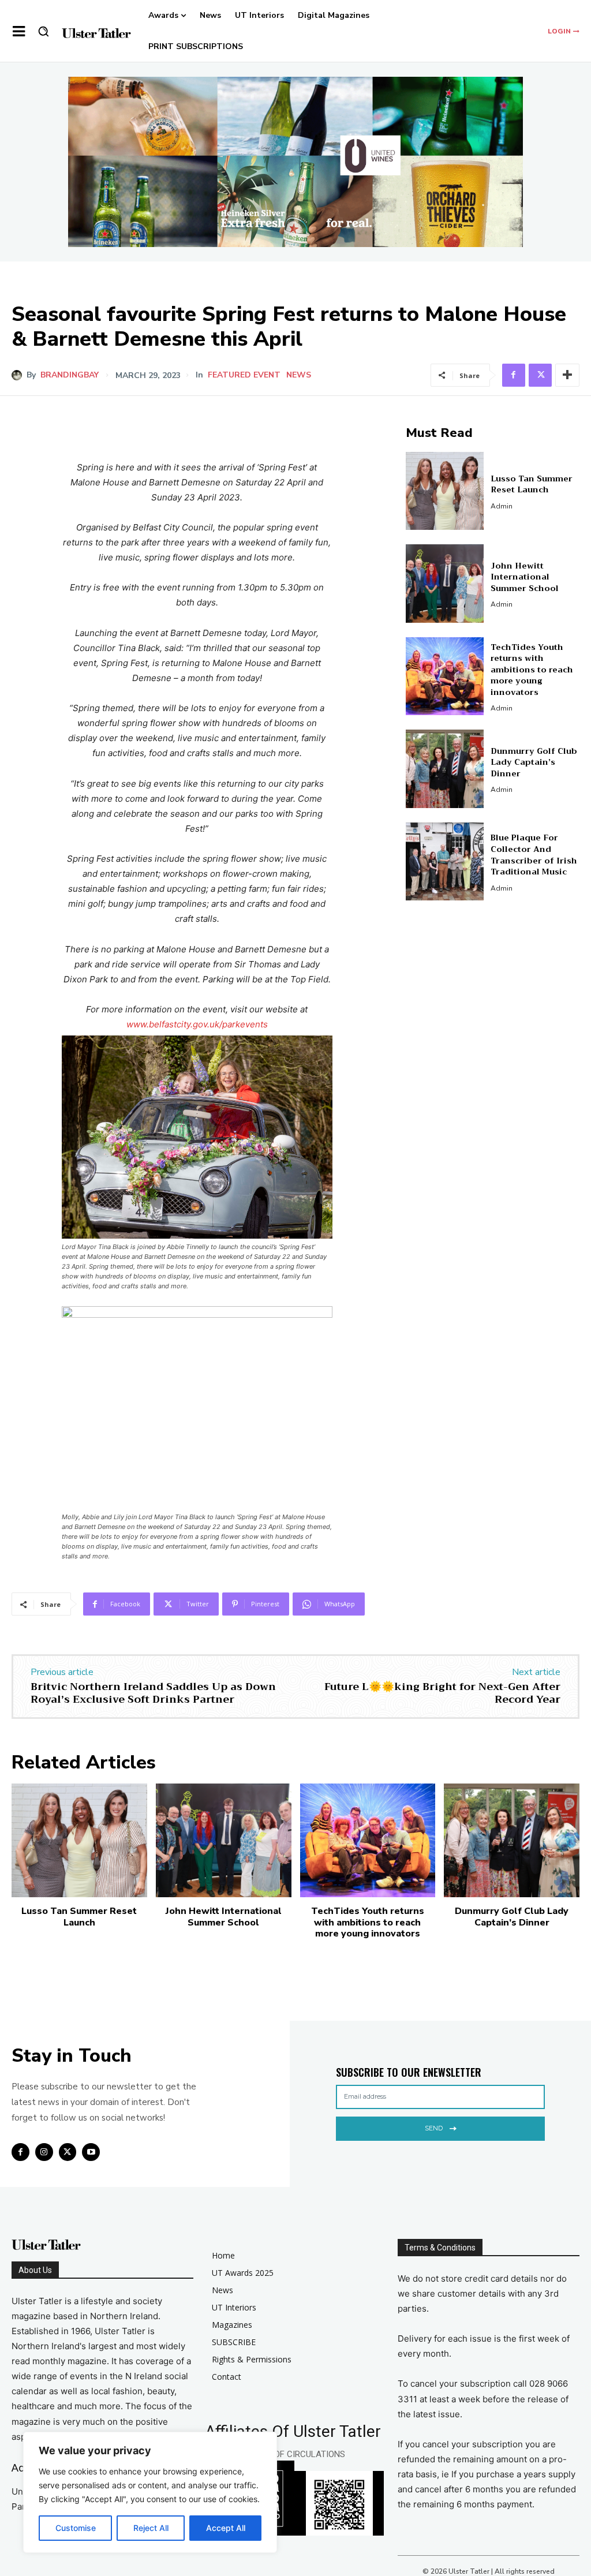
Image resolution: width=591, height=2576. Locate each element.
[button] (43, 31)
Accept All (226, 2528)
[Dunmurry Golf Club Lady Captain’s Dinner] (445, 769)
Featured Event (244, 375)
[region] (150, 2492)
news (299, 375)
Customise (76, 2528)
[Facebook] (514, 375)
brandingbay (70, 375)
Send (434, 2128)
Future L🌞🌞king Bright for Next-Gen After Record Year (442, 1693)
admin (502, 506)
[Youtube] (91, 2152)
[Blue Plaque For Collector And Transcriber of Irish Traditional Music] (445, 862)
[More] (567, 375)
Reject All (151, 2528)
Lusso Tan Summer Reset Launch (532, 484)
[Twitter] (540, 375)
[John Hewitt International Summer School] (445, 584)
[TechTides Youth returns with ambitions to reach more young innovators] (445, 676)
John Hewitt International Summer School (525, 577)
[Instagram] (44, 2152)
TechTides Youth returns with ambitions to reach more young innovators (532, 670)
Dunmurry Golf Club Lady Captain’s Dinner (534, 762)
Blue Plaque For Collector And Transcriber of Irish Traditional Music (534, 855)
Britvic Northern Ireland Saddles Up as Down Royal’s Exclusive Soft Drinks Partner (153, 1693)
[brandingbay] (19, 375)
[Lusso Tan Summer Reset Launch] (445, 491)
